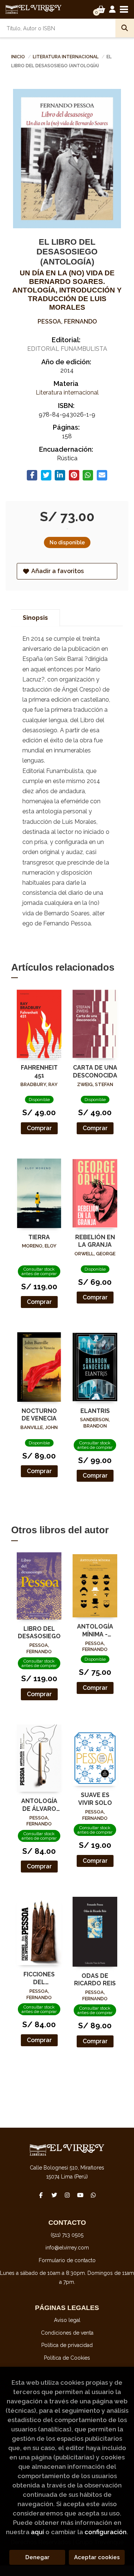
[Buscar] (125, 28)
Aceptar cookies (97, 2557)
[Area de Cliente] (112, 9)
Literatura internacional (66, 57)
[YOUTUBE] (80, 2195)
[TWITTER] (54, 2195)
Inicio (18, 57)
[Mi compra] (101, 9)
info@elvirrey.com (67, 2248)
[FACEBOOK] (41, 2195)
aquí (37, 2532)
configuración (106, 2532)
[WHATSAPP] (93, 2195)
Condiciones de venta (67, 2333)
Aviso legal (67, 2320)
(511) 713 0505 (67, 2235)
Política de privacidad (67, 2345)
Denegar (37, 2557)
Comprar (39, 1128)
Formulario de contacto (67, 2260)
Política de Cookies (67, 2358)
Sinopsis (35, 618)
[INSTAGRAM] (67, 2195)
